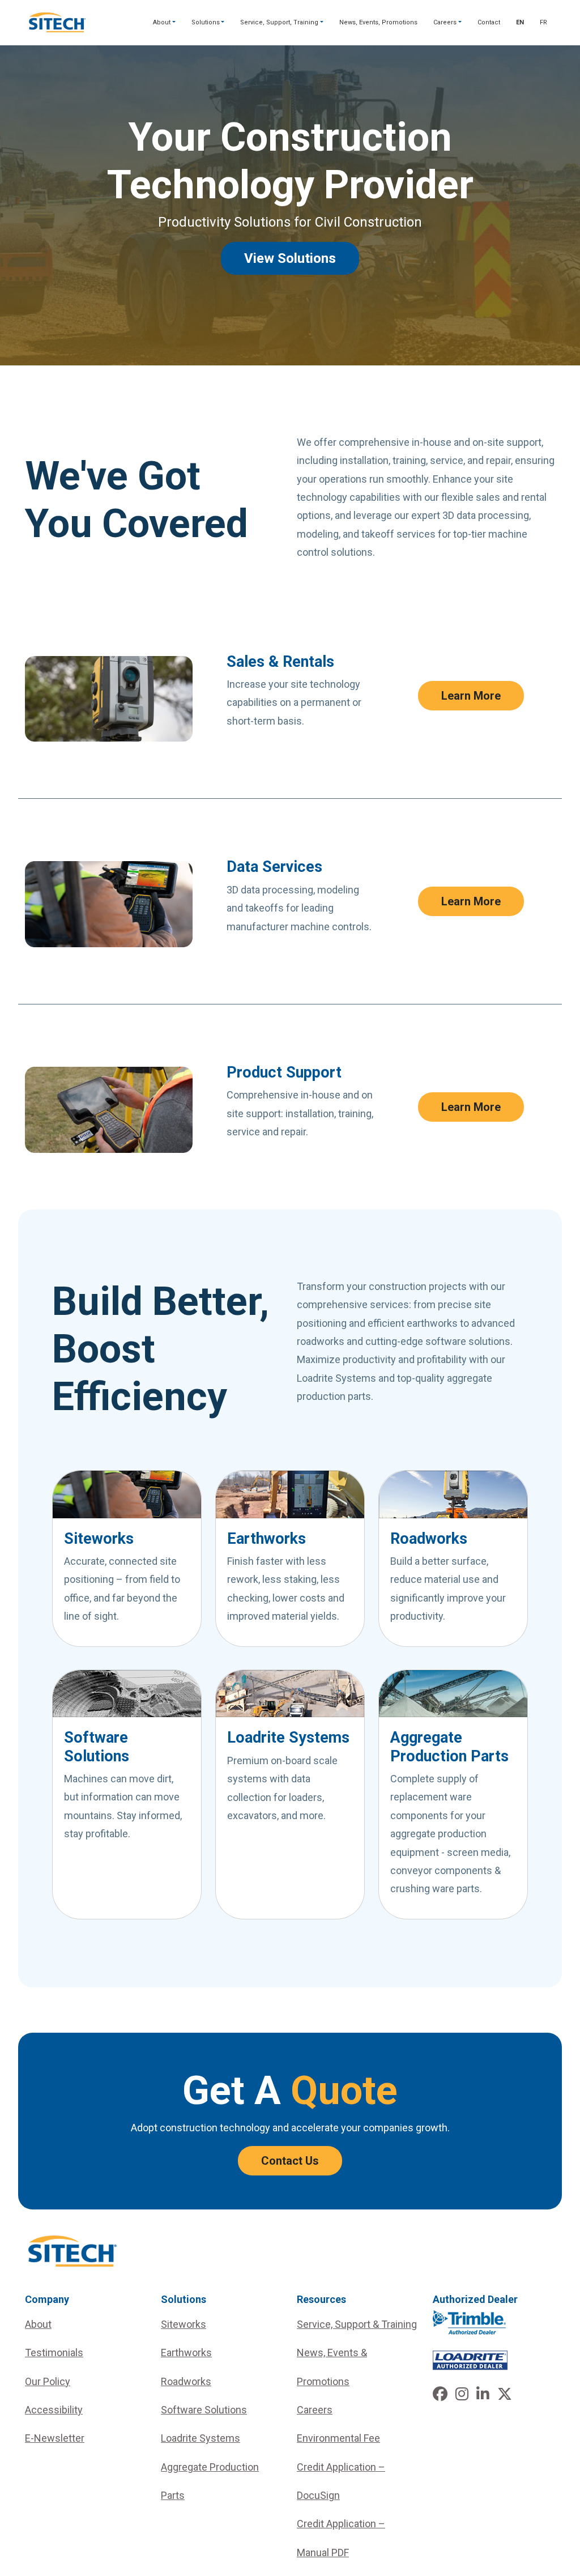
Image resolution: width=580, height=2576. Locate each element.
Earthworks (186, 2353)
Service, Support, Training (279, 22)
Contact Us (290, 2161)
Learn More (471, 696)
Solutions (206, 22)
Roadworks (186, 2381)
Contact (489, 22)
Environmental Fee (338, 2438)
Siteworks (184, 2324)
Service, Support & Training (357, 2324)
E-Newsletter (55, 2438)
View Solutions (290, 258)
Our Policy (48, 2381)
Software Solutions (204, 2410)
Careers (445, 22)
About (162, 22)
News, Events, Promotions (378, 22)
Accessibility (54, 2410)
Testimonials (54, 2353)
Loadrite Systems (201, 2438)
